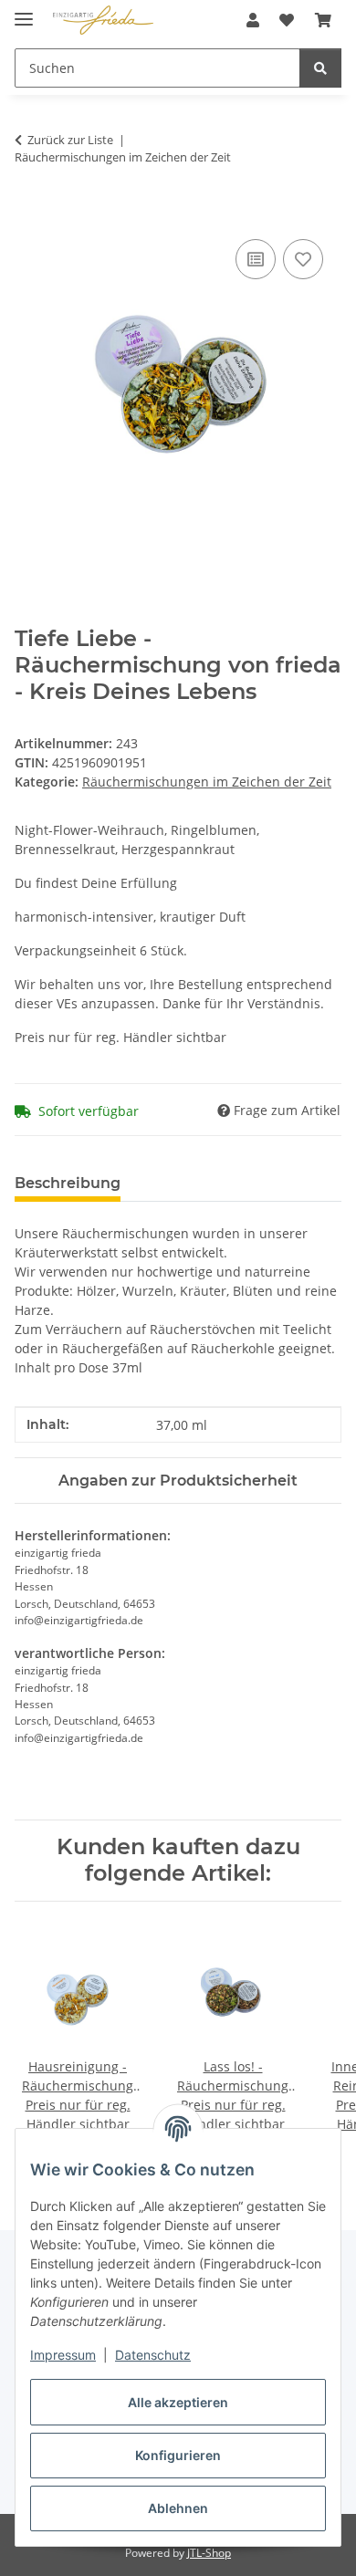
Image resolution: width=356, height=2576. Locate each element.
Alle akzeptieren (178, 2402)
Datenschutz (153, 2355)
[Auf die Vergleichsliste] (256, 259)
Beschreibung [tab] (68, 1183)
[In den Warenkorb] (29, 214)
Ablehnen (178, 2508)
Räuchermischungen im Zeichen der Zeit (207, 782)
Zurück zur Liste (70, 140)
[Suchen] (320, 68)
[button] (253, 20)
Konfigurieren (178, 2455)
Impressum (63, 2355)
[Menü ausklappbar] (24, 11)
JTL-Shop (209, 2553)
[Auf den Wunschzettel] (303, 259)
